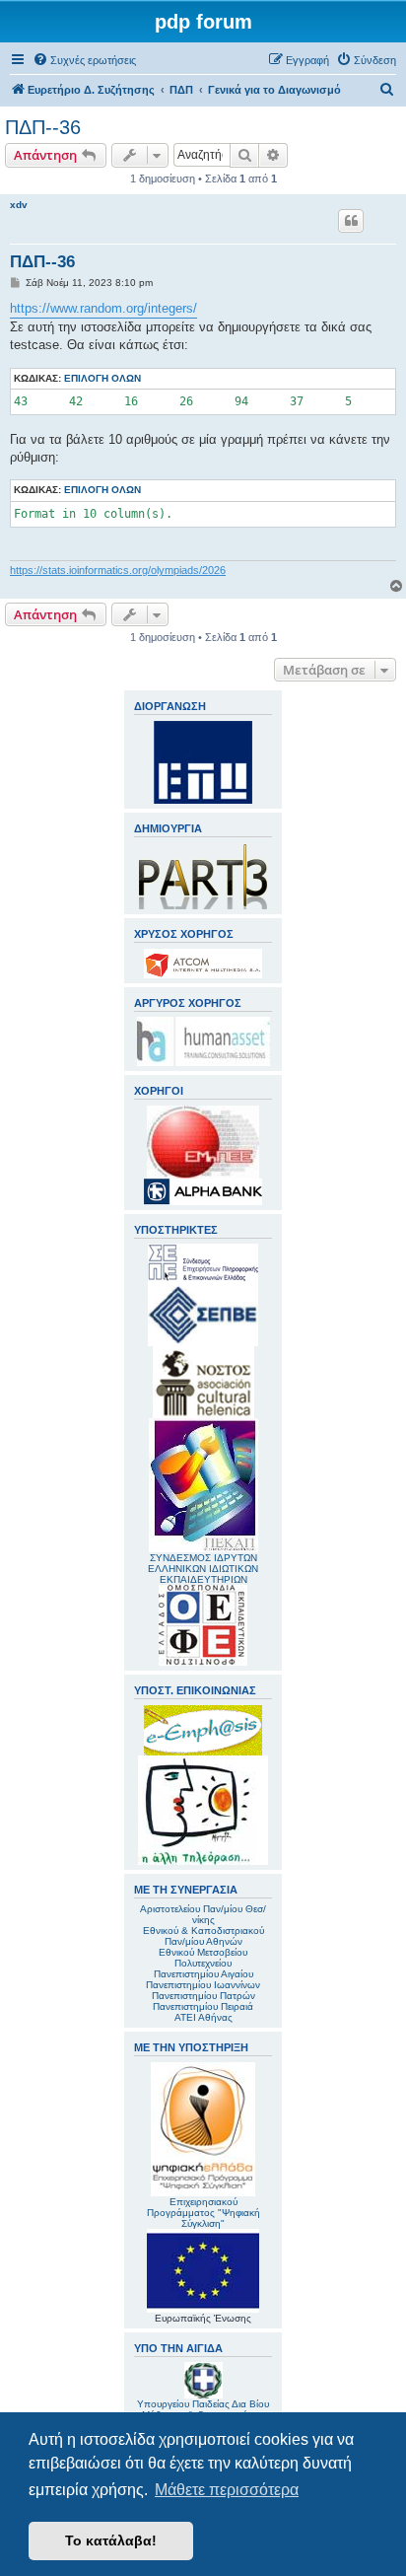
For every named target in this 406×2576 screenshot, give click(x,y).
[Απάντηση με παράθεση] (351, 221)
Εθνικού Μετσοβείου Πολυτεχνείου (203, 1958)
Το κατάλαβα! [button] (111, 2540)
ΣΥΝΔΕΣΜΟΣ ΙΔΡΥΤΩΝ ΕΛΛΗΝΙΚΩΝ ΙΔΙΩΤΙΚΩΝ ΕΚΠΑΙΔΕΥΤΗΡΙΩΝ (203, 1569)
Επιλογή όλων (102, 378)
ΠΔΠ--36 (43, 127)
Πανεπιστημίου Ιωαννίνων (203, 1985)
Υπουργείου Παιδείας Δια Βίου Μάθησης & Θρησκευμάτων (203, 2409)
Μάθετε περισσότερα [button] (227, 2490)
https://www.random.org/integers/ (103, 308)
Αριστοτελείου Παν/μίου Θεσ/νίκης (203, 1914)
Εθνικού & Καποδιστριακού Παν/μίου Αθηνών (203, 1936)
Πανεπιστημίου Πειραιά (203, 2006)
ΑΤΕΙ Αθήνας (203, 2017)
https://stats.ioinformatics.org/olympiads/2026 (118, 570)
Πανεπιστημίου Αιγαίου (203, 1974)
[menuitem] (84, 60)
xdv (19, 205)
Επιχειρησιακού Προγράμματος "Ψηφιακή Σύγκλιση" (203, 2213)
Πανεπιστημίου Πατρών (203, 1996)
